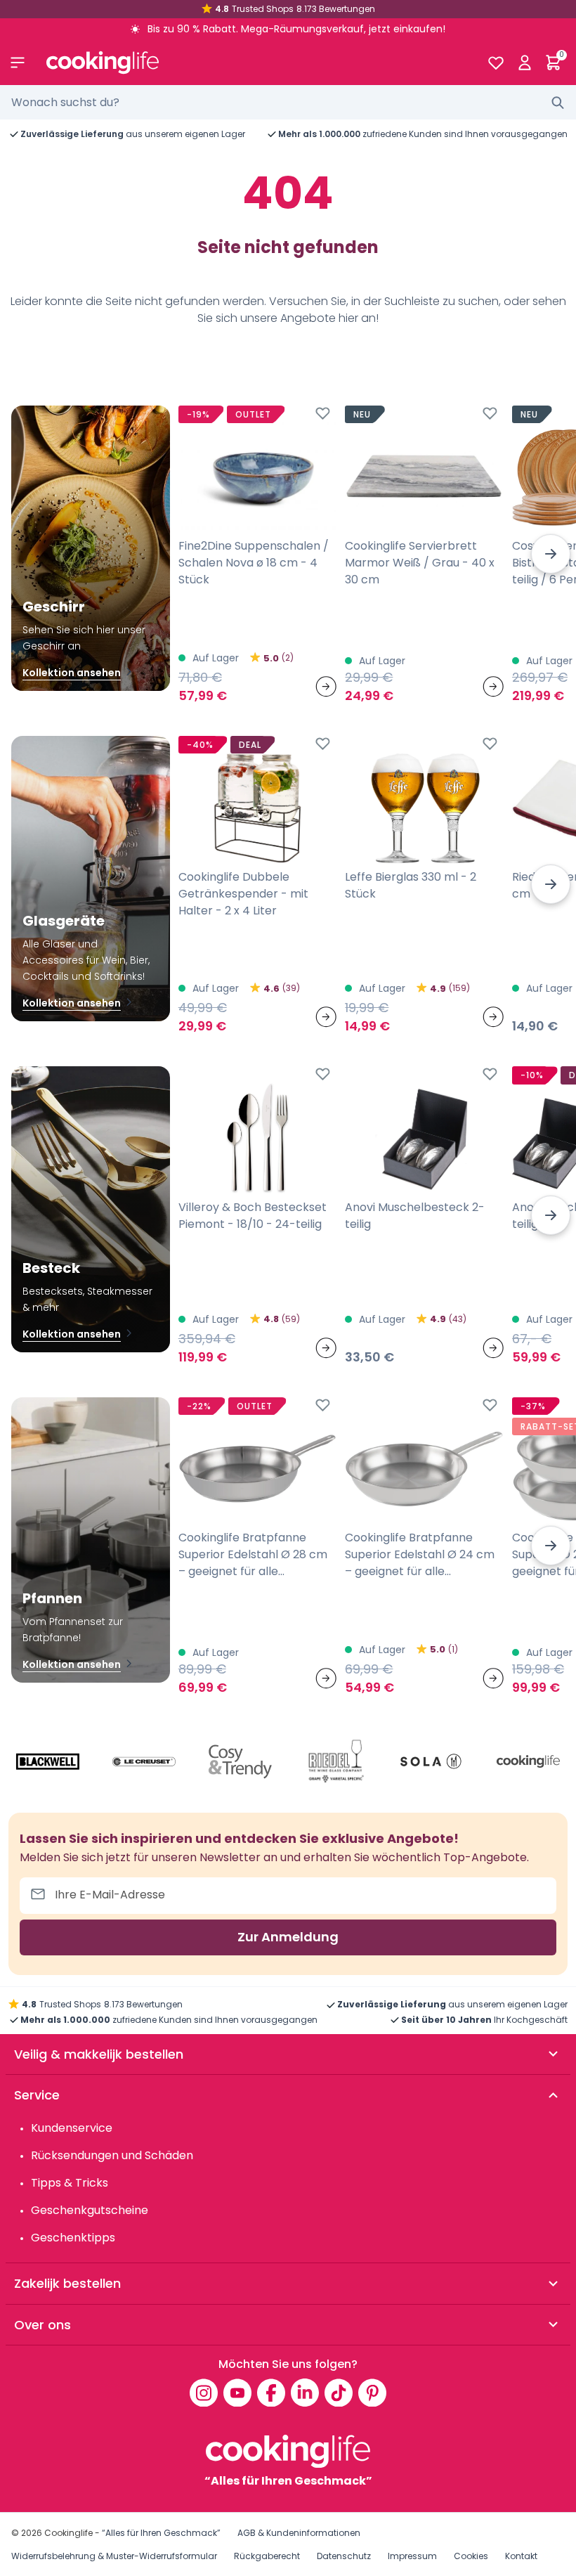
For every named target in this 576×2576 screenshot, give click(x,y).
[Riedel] (336, 1762)
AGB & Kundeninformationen (299, 2533)
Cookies (471, 2556)
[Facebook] (271, 2393)
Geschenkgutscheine (90, 2210)
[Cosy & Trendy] (240, 1762)
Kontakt (521, 2556)
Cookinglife (68, 2533)
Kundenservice (72, 2128)
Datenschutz (344, 2556)
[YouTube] (237, 2393)
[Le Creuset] (144, 1762)
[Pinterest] (372, 2393)
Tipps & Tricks (70, 2183)
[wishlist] (496, 63)
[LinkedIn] (305, 2393)
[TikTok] (339, 2393)
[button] (551, 554)
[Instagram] (204, 2393)
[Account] (524, 63)
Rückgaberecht (267, 2556)
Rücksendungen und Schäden (112, 2155)
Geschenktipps (73, 2238)
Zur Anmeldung (288, 1937)
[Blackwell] (48, 1762)
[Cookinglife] (255, 63)
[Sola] (432, 1762)
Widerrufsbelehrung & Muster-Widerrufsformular (114, 2556)
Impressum (412, 2556)
